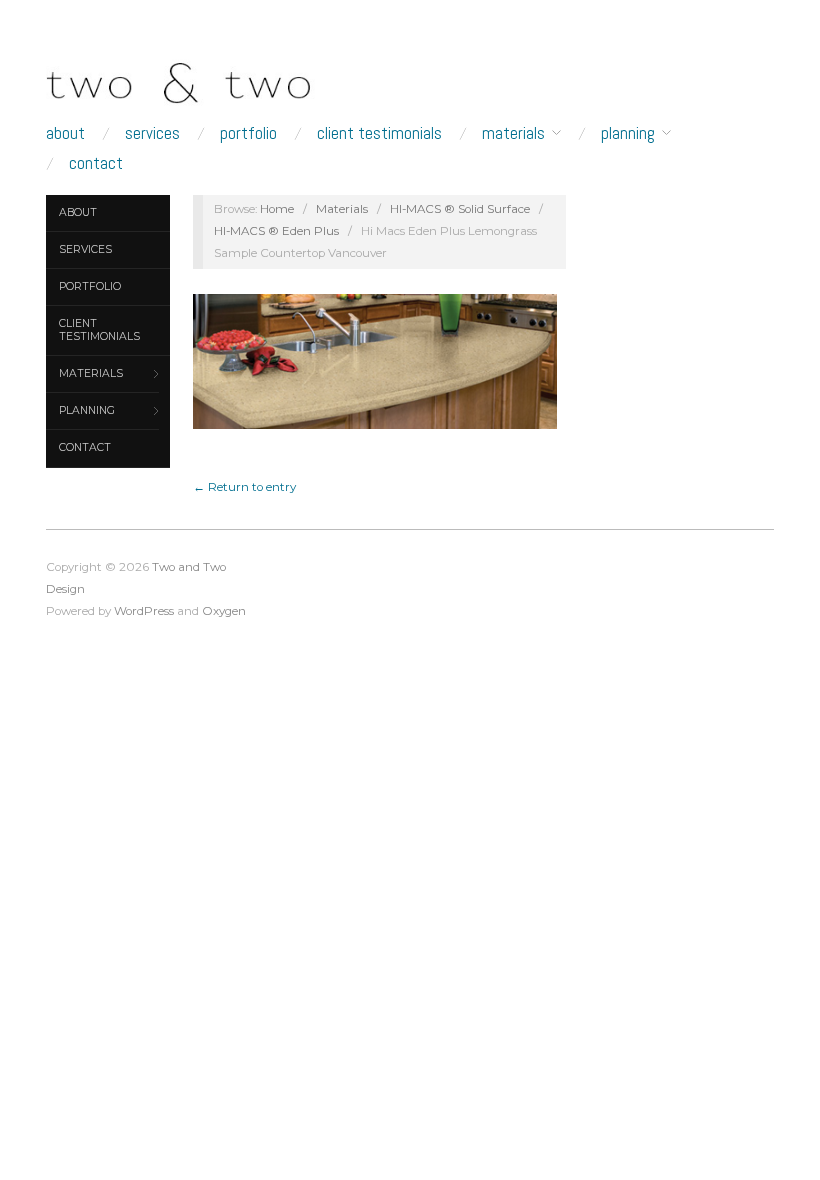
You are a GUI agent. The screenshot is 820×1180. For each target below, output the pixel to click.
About (65, 133)
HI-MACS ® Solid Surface (460, 209)
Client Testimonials (379, 133)
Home (277, 209)
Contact (96, 163)
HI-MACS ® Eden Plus (276, 231)
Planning (628, 133)
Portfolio (248, 133)
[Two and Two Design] (210, 78)
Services (152, 133)
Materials (513, 133)
